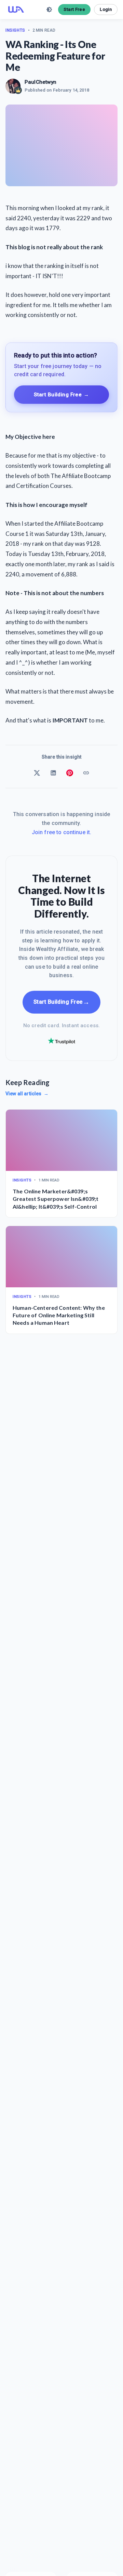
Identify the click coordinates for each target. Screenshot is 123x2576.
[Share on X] (37, 773)
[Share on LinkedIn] (53, 773)
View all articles (27, 1094)
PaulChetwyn (41, 82)
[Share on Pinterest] (70, 773)
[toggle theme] (49, 10)
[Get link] (86, 773)
